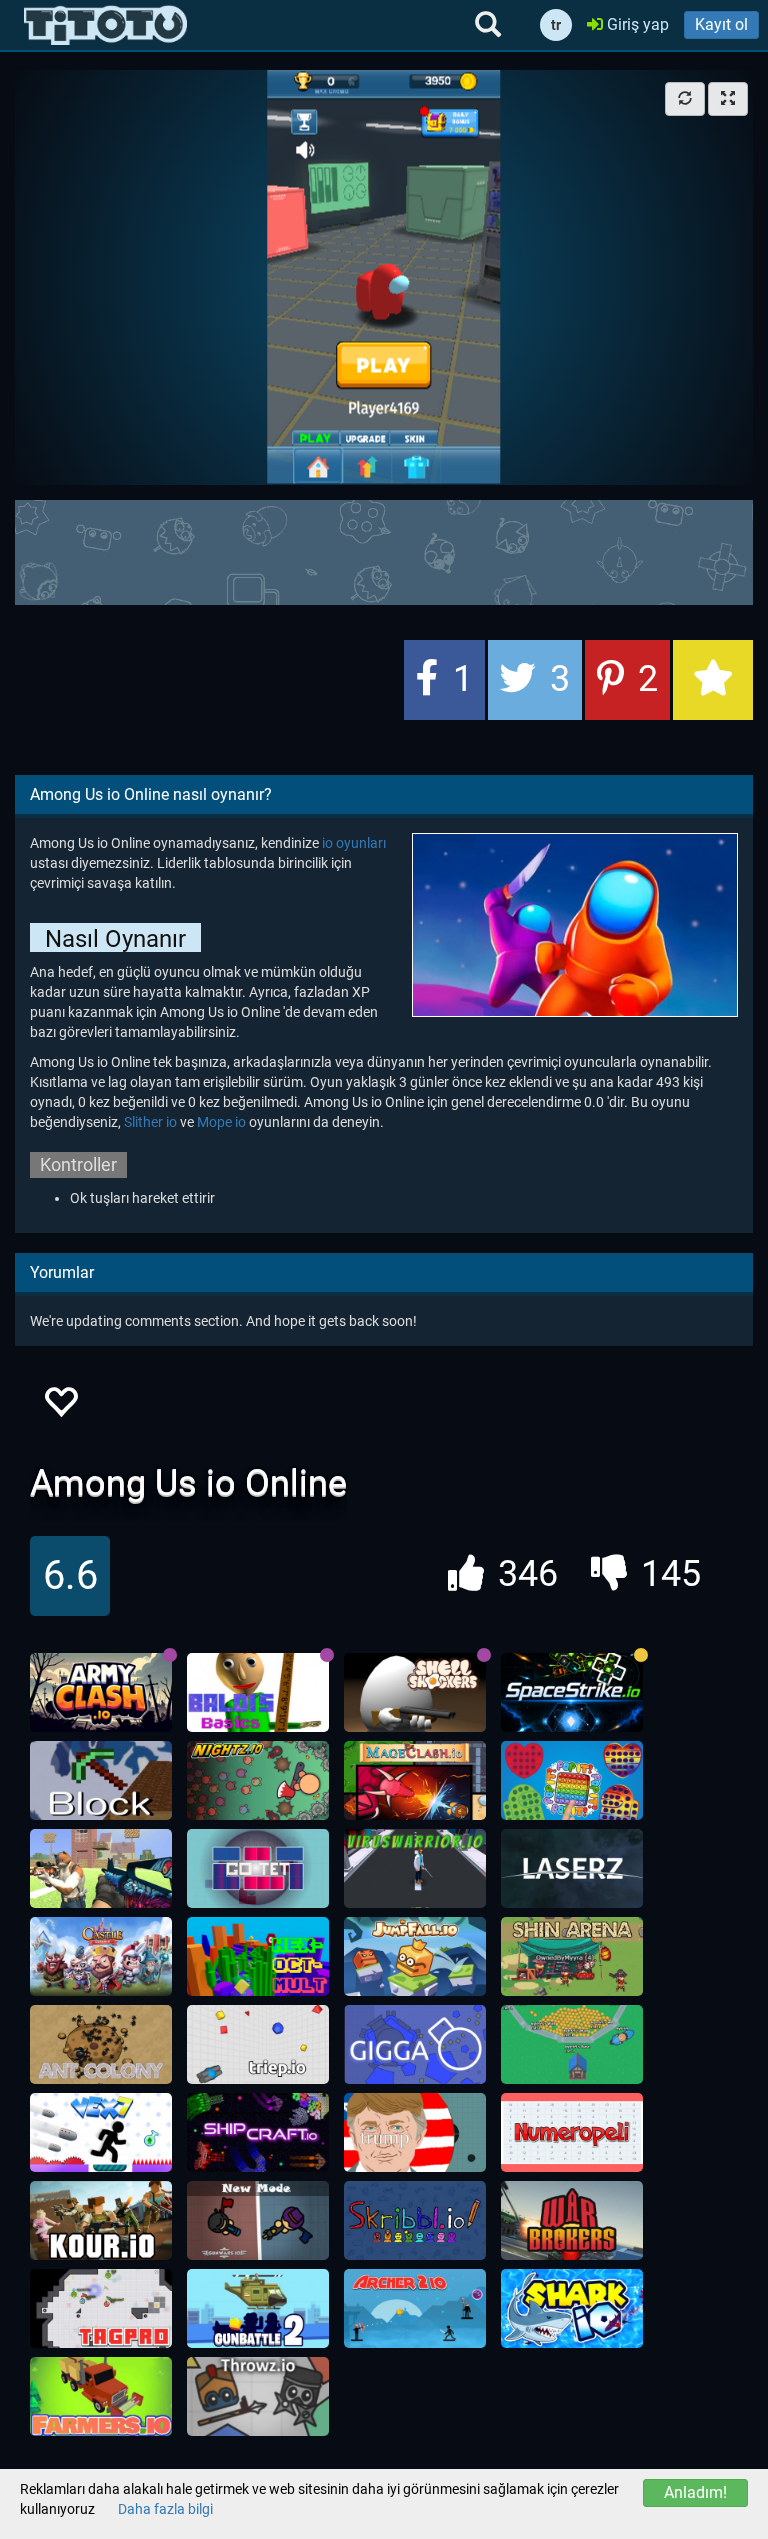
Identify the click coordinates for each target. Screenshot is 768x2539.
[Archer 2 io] (415, 2309)
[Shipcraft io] (258, 2133)
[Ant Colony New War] (101, 2045)
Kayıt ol (721, 24)
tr (556, 25)
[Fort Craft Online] (101, 1869)
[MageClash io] (415, 1781)
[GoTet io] (258, 1869)
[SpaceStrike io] (572, 1693)
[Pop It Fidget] (572, 1781)
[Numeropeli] (572, 2133)
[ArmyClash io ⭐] (101, 1693)
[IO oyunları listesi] (105, 25)
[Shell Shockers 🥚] (415, 1693)
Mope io (221, 1122)
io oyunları (354, 843)
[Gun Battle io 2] (258, 2309)
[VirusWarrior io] (415, 1869)
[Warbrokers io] (572, 2221)
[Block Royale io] (101, 1781)
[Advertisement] (384, 550)
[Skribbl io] (415, 2221)
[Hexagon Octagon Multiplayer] (258, 1957)
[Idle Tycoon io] (572, 2045)
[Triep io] (258, 2045)
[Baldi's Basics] (258, 1693)
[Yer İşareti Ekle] (713, 680)
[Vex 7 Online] (101, 2133)
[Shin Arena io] (572, 1957)
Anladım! (695, 2492)
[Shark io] (572, 2309)
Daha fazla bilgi (165, 2509)
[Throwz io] (258, 2397)
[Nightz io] (258, 1781)
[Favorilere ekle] (60, 1407)
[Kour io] (101, 2221)
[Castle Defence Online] (101, 1957)
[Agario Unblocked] (415, 2133)
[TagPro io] (101, 2309)
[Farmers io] (101, 2397)
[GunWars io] (258, 2221)
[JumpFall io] (415, 1957)
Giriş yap (636, 24)
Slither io (150, 1122)
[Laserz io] (572, 1869)
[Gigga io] (415, 2045)
